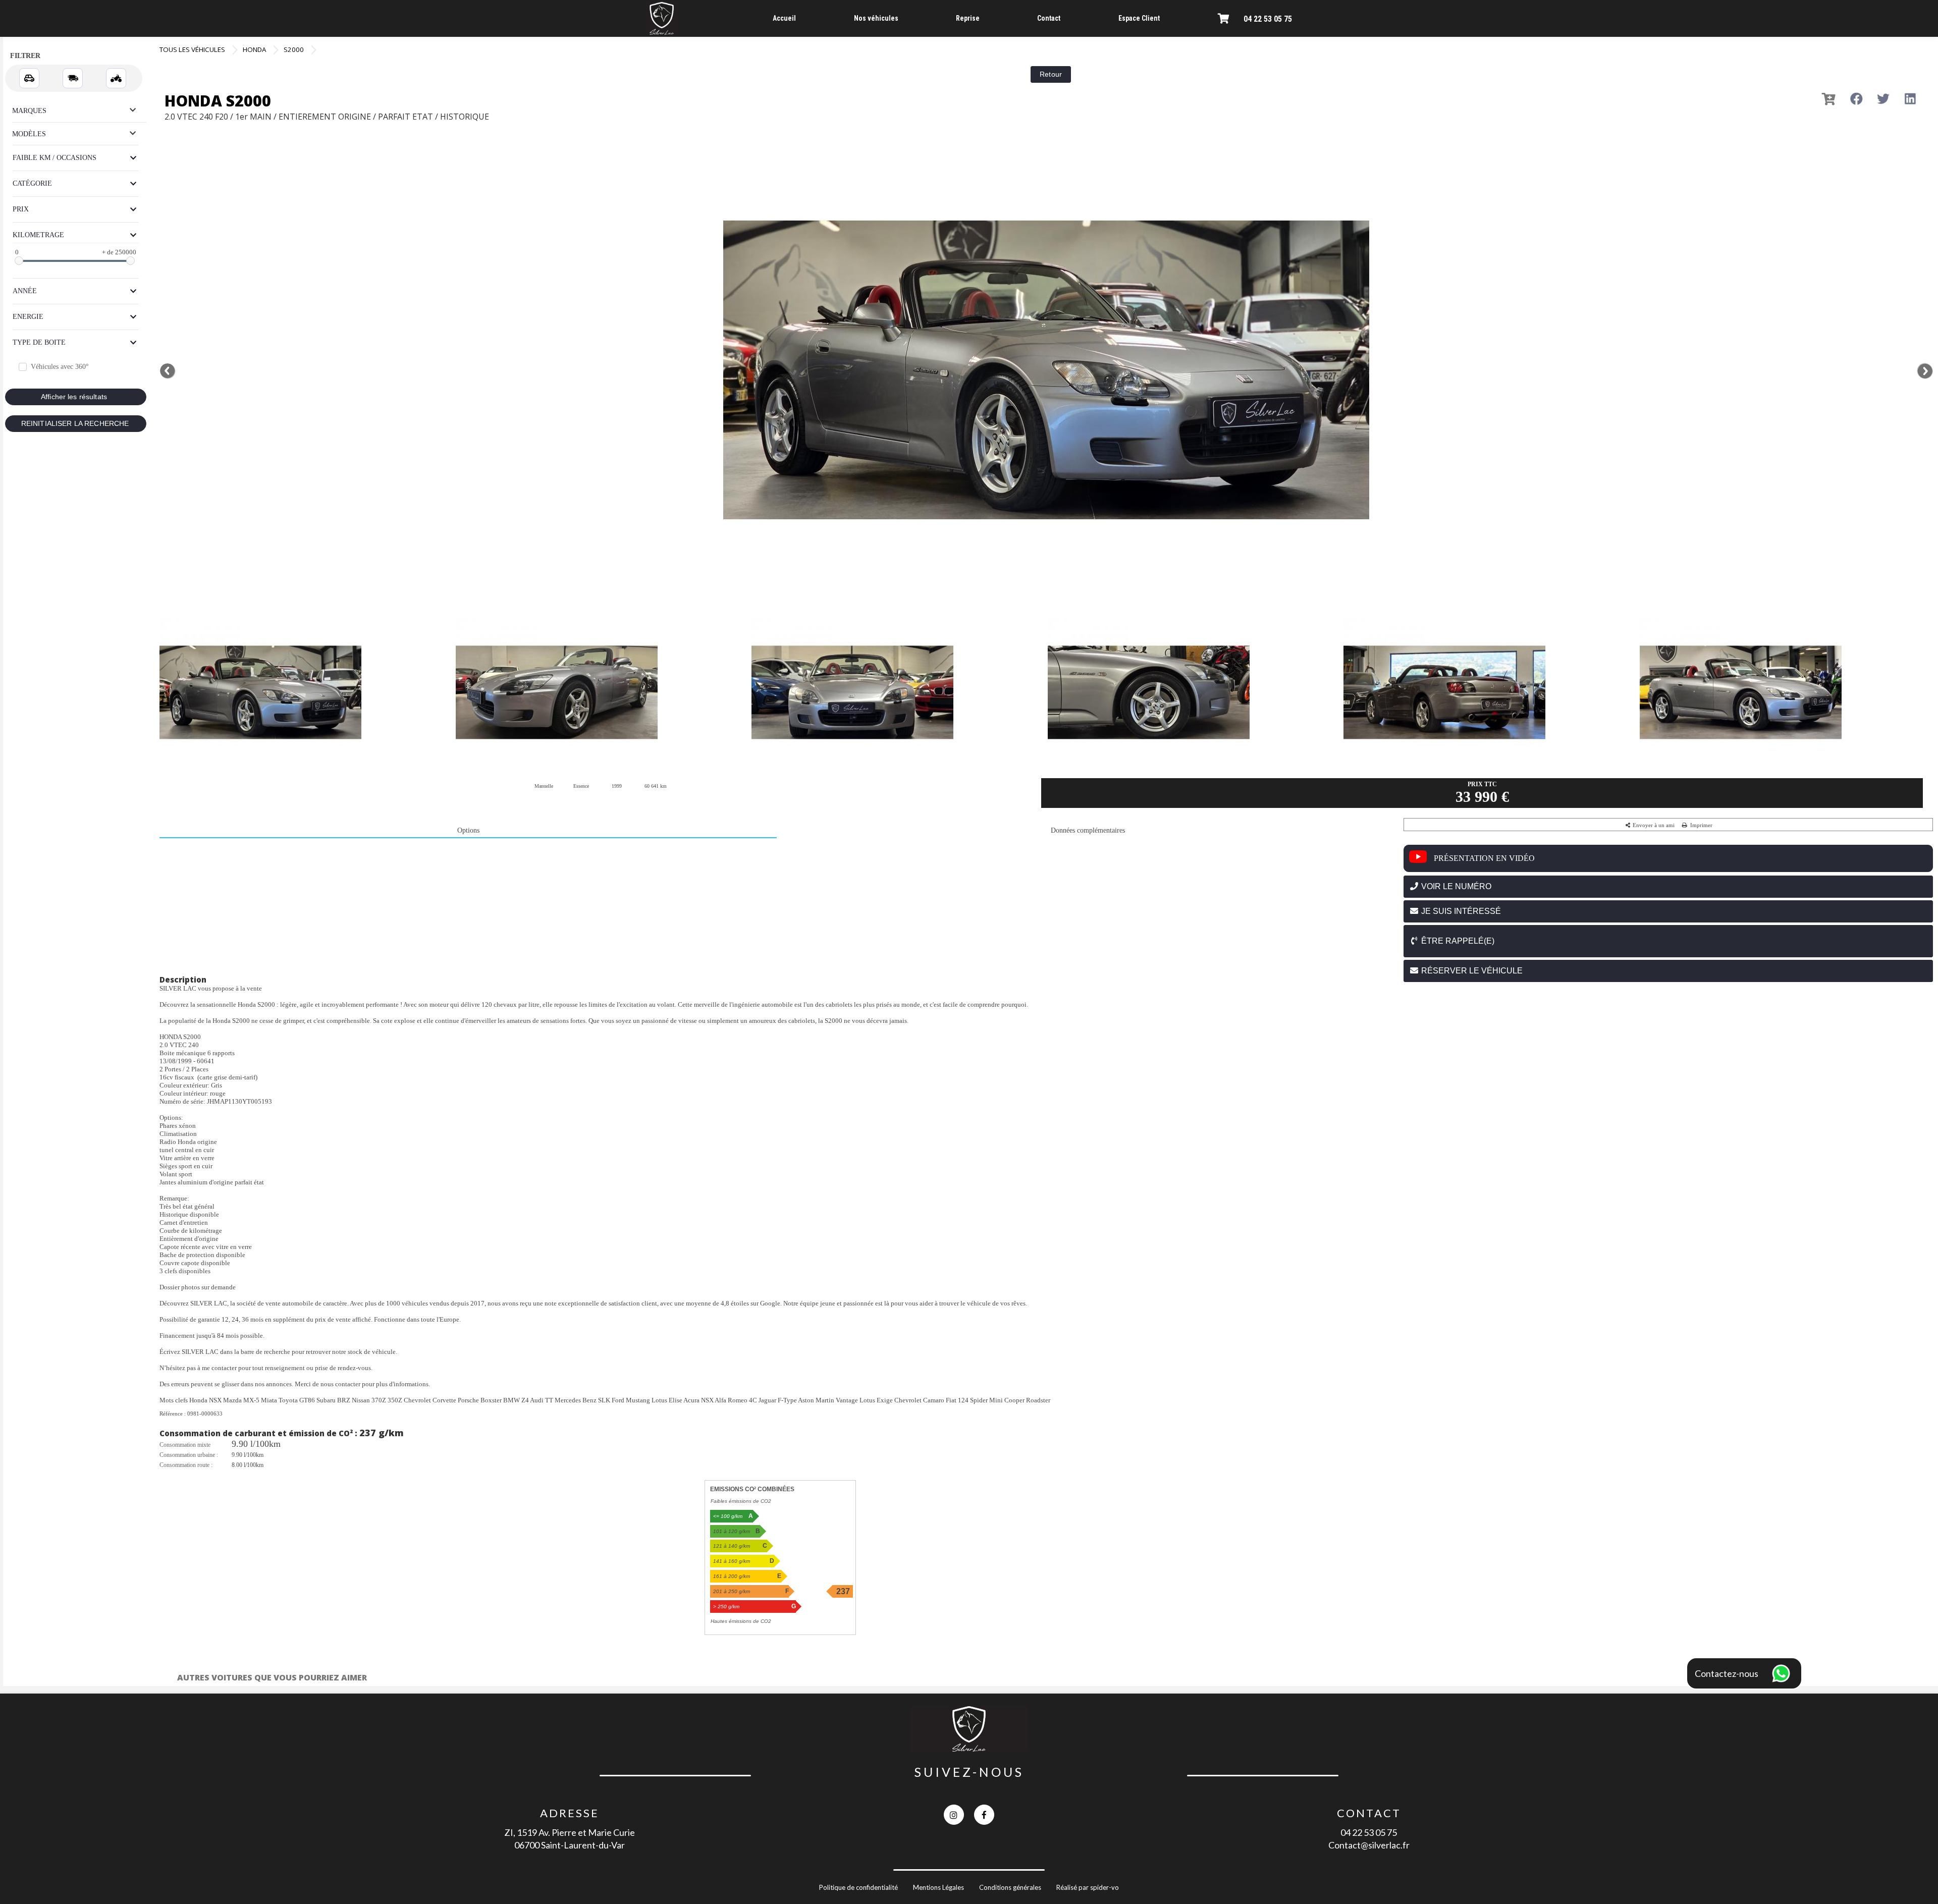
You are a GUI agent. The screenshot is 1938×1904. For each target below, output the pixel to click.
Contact (1049, 18)
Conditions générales (1010, 1887)
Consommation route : (186, 1465)
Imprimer (1701, 825)
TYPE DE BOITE (39, 342)
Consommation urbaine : (189, 1455)
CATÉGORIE (32, 183)
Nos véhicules (876, 18)
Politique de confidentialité (858, 1887)
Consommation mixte (185, 1445)
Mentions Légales (938, 1887)
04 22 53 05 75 (1268, 19)
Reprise (968, 18)
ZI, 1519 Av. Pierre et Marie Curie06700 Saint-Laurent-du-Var (570, 1839)
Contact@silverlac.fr (1369, 1845)
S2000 (294, 49)
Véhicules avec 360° (60, 367)
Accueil (784, 18)
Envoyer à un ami (1653, 825)
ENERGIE (28, 317)
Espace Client (1139, 18)
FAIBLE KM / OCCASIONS (55, 158)
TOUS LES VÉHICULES (192, 49)
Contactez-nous (1727, 1673)
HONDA (254, 49)
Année (25, 291)
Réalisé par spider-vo (1088, 1887)
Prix (21, 209)
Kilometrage (38, 235)
